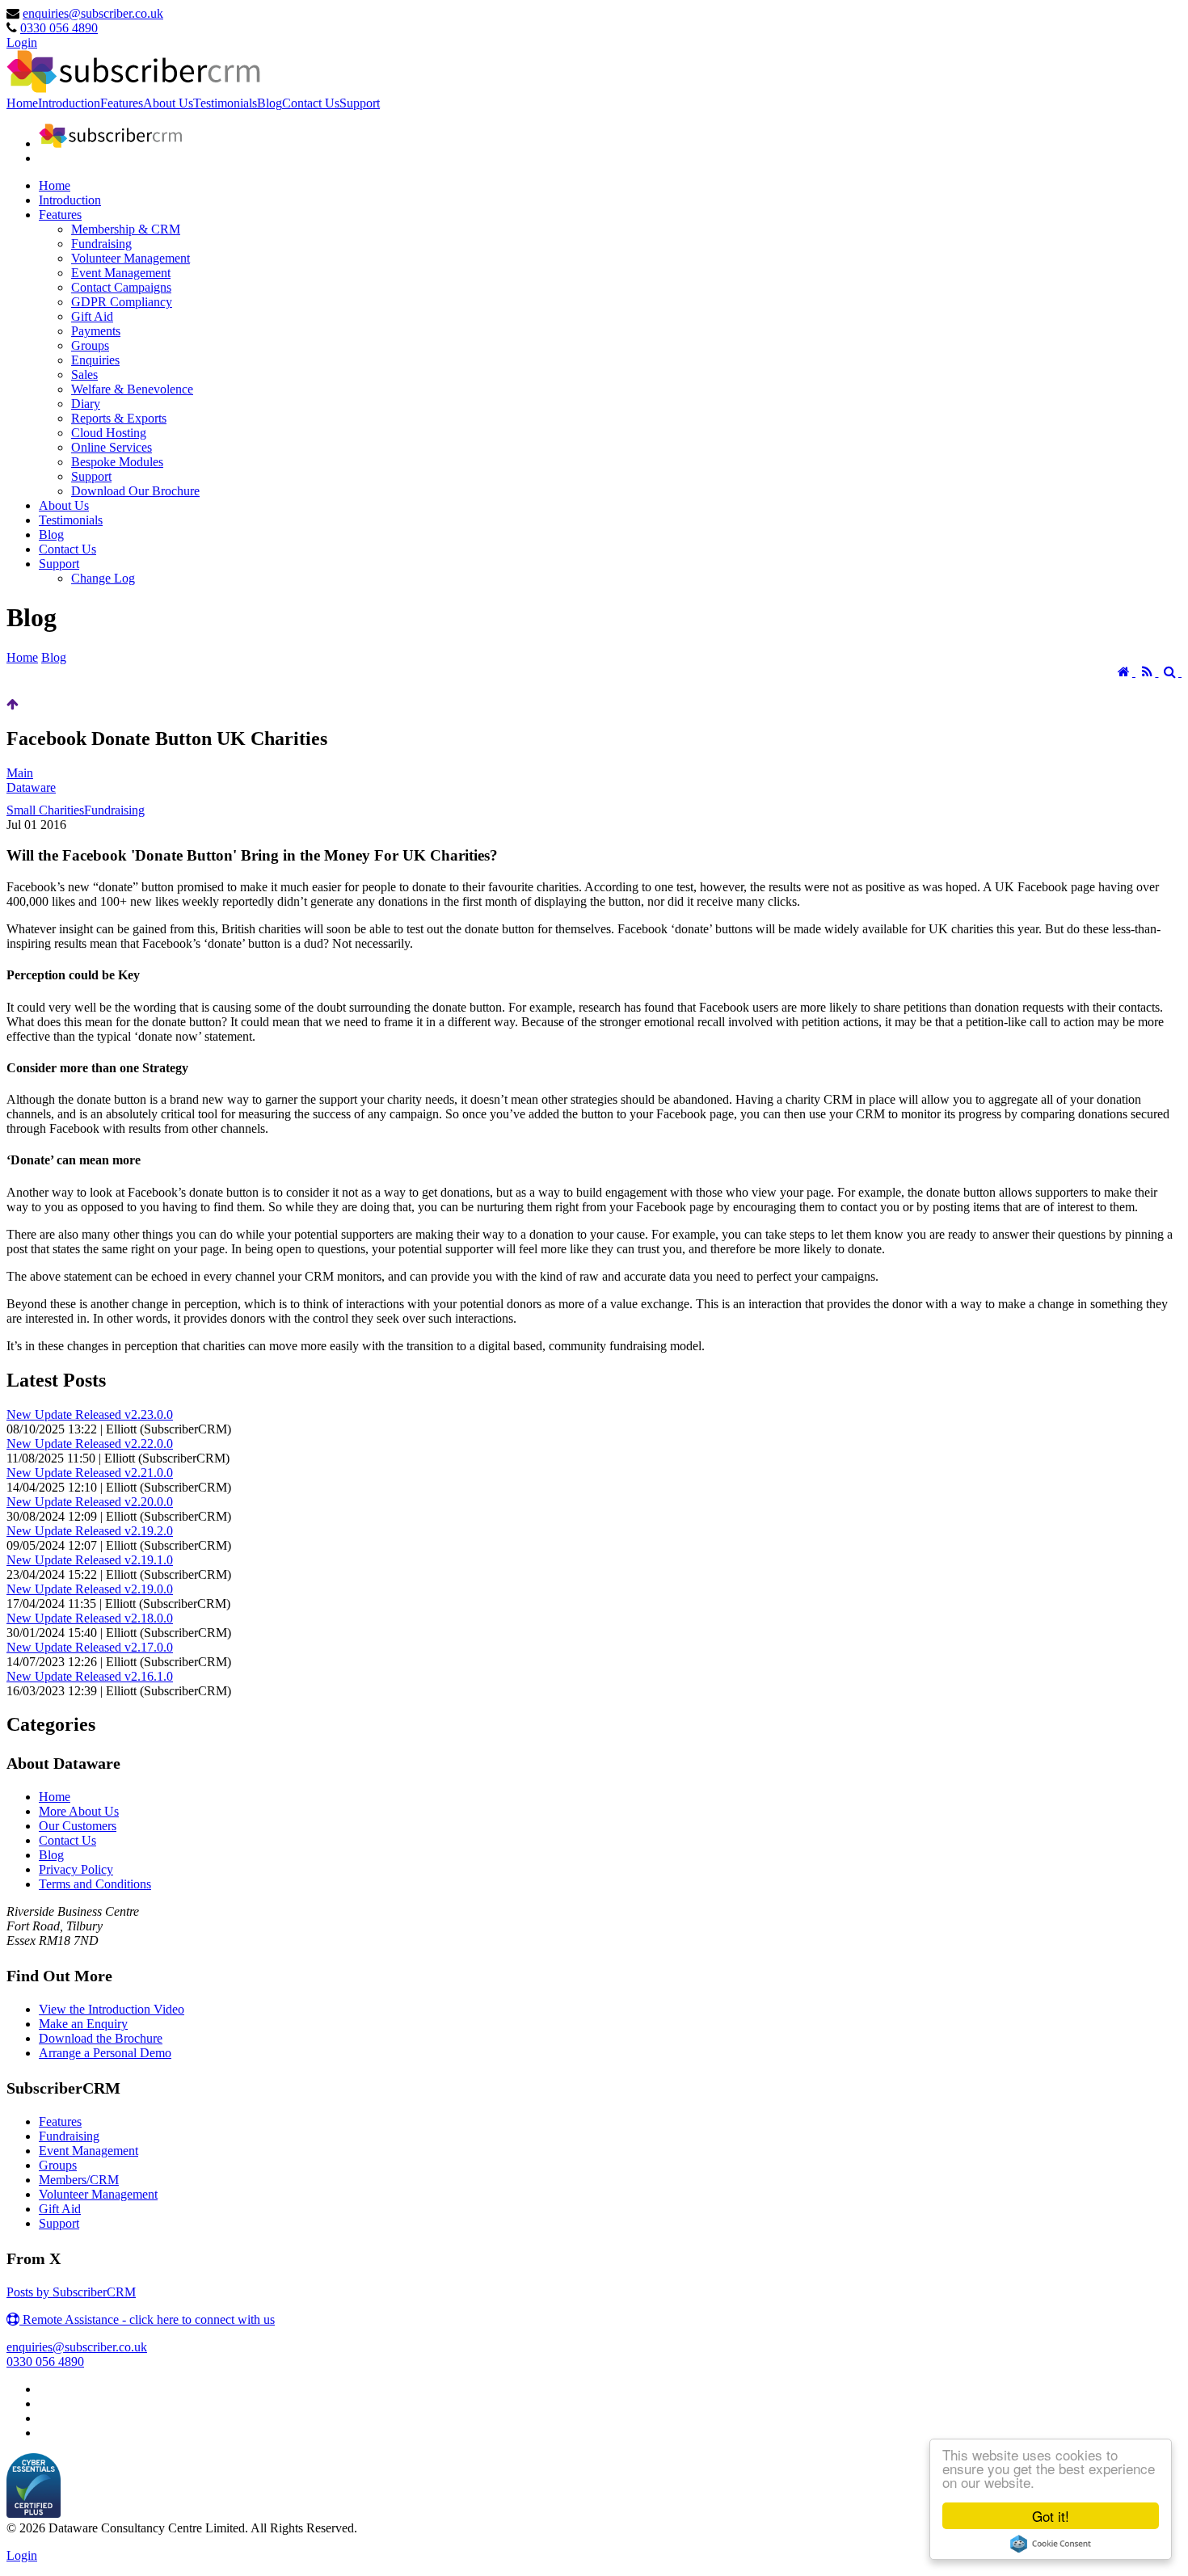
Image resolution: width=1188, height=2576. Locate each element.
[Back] (13, 704)
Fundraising (101, 244)
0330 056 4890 (59, 28)
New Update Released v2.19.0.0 (90, 1589)
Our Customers (78, 1826)
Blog (270, 103)
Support (360, 103)
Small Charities (45, 810)
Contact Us (311, 103)
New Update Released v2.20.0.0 (90, 1502)
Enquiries (95, 360)
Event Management (121, 273)
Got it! (1051, 2516)
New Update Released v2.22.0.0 (90, 1444)
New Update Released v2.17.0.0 (90, 1647)
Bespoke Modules (117, 462)
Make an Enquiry (83, 2024)
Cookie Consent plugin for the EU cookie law (1051, 2544)
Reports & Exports (119, 418)
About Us (168, 103)
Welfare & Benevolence (132, 389)
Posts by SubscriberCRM (71, 2292)
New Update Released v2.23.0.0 (90, 1414)
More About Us (79, 1811)
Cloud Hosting (109, 433)
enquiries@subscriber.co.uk (93, 13)
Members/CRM (79, 2180)
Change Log (103, 578)
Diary (86, 404)
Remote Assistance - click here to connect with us (147, 2319)
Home (22, 103)
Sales (84, 375)
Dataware (31, 787)
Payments (96, 331)
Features (122, 103)
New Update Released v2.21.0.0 (90, 1473)
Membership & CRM (126, 229)
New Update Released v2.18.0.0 (90, 1618)
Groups (90, 345)
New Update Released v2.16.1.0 (90, 1676)
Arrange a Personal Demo (105, 2053)
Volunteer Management (131, 258)
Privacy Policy (76, 1869)
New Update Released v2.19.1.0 (90, 1560)
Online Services (112, 447)
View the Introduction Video (112, 2009)
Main (20, 773)
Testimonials (225, 103)
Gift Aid (92, 316)
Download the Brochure (101, 2038)
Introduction (69, 103)
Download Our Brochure (135, 491)
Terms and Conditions (95, 1884)
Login (22, 42)
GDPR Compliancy (122, 302)
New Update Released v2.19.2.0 (90, 1531)
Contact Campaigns (121, 287)
